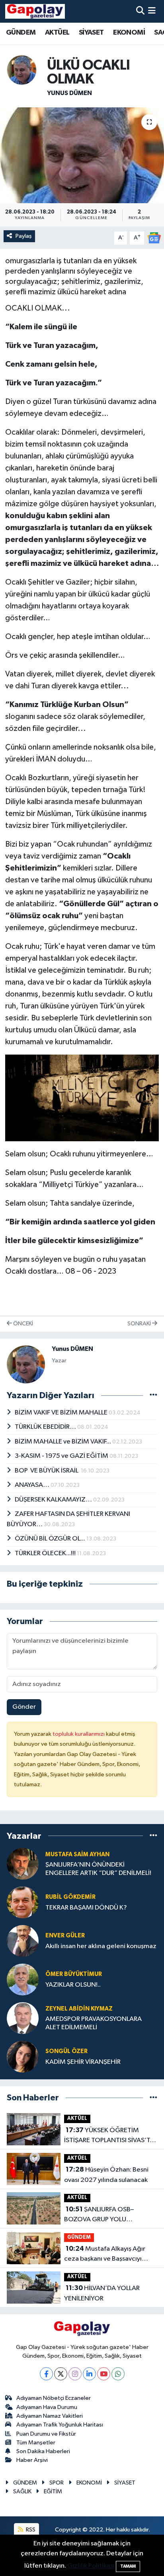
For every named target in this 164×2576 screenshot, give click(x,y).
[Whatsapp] (118, 2374)
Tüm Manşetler (36, 2443)
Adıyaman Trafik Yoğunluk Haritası (60, 2425)
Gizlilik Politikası (91, 2566)
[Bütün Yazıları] (153, 1396)
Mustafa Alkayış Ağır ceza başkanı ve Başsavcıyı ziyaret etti (105, 2255)
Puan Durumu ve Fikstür (46, 2434)
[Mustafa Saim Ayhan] (23, 1864)
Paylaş (24, 236)
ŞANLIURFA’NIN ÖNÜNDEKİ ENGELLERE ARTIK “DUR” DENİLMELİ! (98, 1869)
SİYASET (91, 33)
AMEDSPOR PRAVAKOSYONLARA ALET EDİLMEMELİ (94, 2023)
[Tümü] (153, 1836)
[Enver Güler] (23, 1941)
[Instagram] (75, 2374)
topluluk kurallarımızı (79, 1734)
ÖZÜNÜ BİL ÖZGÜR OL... (51, 1539)
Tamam (128, 2566)
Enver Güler (65, 1936)
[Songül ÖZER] (23, 2056)
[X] (61, 2374)
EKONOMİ (129, 33)
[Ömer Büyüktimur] (23, 1979)
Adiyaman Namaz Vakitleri (50, 2416)
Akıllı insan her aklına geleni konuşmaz (101, 1946)
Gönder (24, 1707)
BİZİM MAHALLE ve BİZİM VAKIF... (63, 1442)
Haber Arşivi (32, 2460)
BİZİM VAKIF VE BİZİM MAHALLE (62, 1413)
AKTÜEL (57, 33)
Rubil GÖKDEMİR (70, 1897)
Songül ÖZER (66, 2051)
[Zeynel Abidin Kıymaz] (23, 2018)
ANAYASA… (33, 1485)
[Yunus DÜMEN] (22, 70)
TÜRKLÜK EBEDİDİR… (46, 1427)
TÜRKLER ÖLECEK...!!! (46, 1553)
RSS (30, 2530)
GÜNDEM (21, 33)
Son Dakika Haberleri (43, 2451)
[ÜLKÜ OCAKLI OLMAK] (82, 155)
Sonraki (140, 1324)
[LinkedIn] (89, 2374)
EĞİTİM (53, 2491)
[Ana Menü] (152, 11)
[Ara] (140, 11)
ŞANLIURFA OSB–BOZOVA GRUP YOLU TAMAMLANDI (99, 2215)
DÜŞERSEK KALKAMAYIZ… (54, 1500)
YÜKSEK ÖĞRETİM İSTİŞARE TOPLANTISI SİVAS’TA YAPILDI (109, 2136)
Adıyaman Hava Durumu (47, 2407)
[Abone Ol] (154, 238)
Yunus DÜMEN (69, 93)
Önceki (22, 1324)
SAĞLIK (22, 2491)
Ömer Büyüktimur (74, 1974)
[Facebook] (46, 2374)
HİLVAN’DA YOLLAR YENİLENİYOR (102, 2293)
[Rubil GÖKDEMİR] (23, 1902)
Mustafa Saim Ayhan (77, 1854)
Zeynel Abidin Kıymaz (79, 2009)
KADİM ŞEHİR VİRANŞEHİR (83, 2062)
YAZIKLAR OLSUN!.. (73, 1985)
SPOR (57, 2483)
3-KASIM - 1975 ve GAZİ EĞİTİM (62, 1456)
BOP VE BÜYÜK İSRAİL (48, 1471)
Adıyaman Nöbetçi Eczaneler (54, 2398)
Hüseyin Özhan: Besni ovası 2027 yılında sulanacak (106, 2175)
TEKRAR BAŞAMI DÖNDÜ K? (86, 1908)
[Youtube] (104, 2374)
